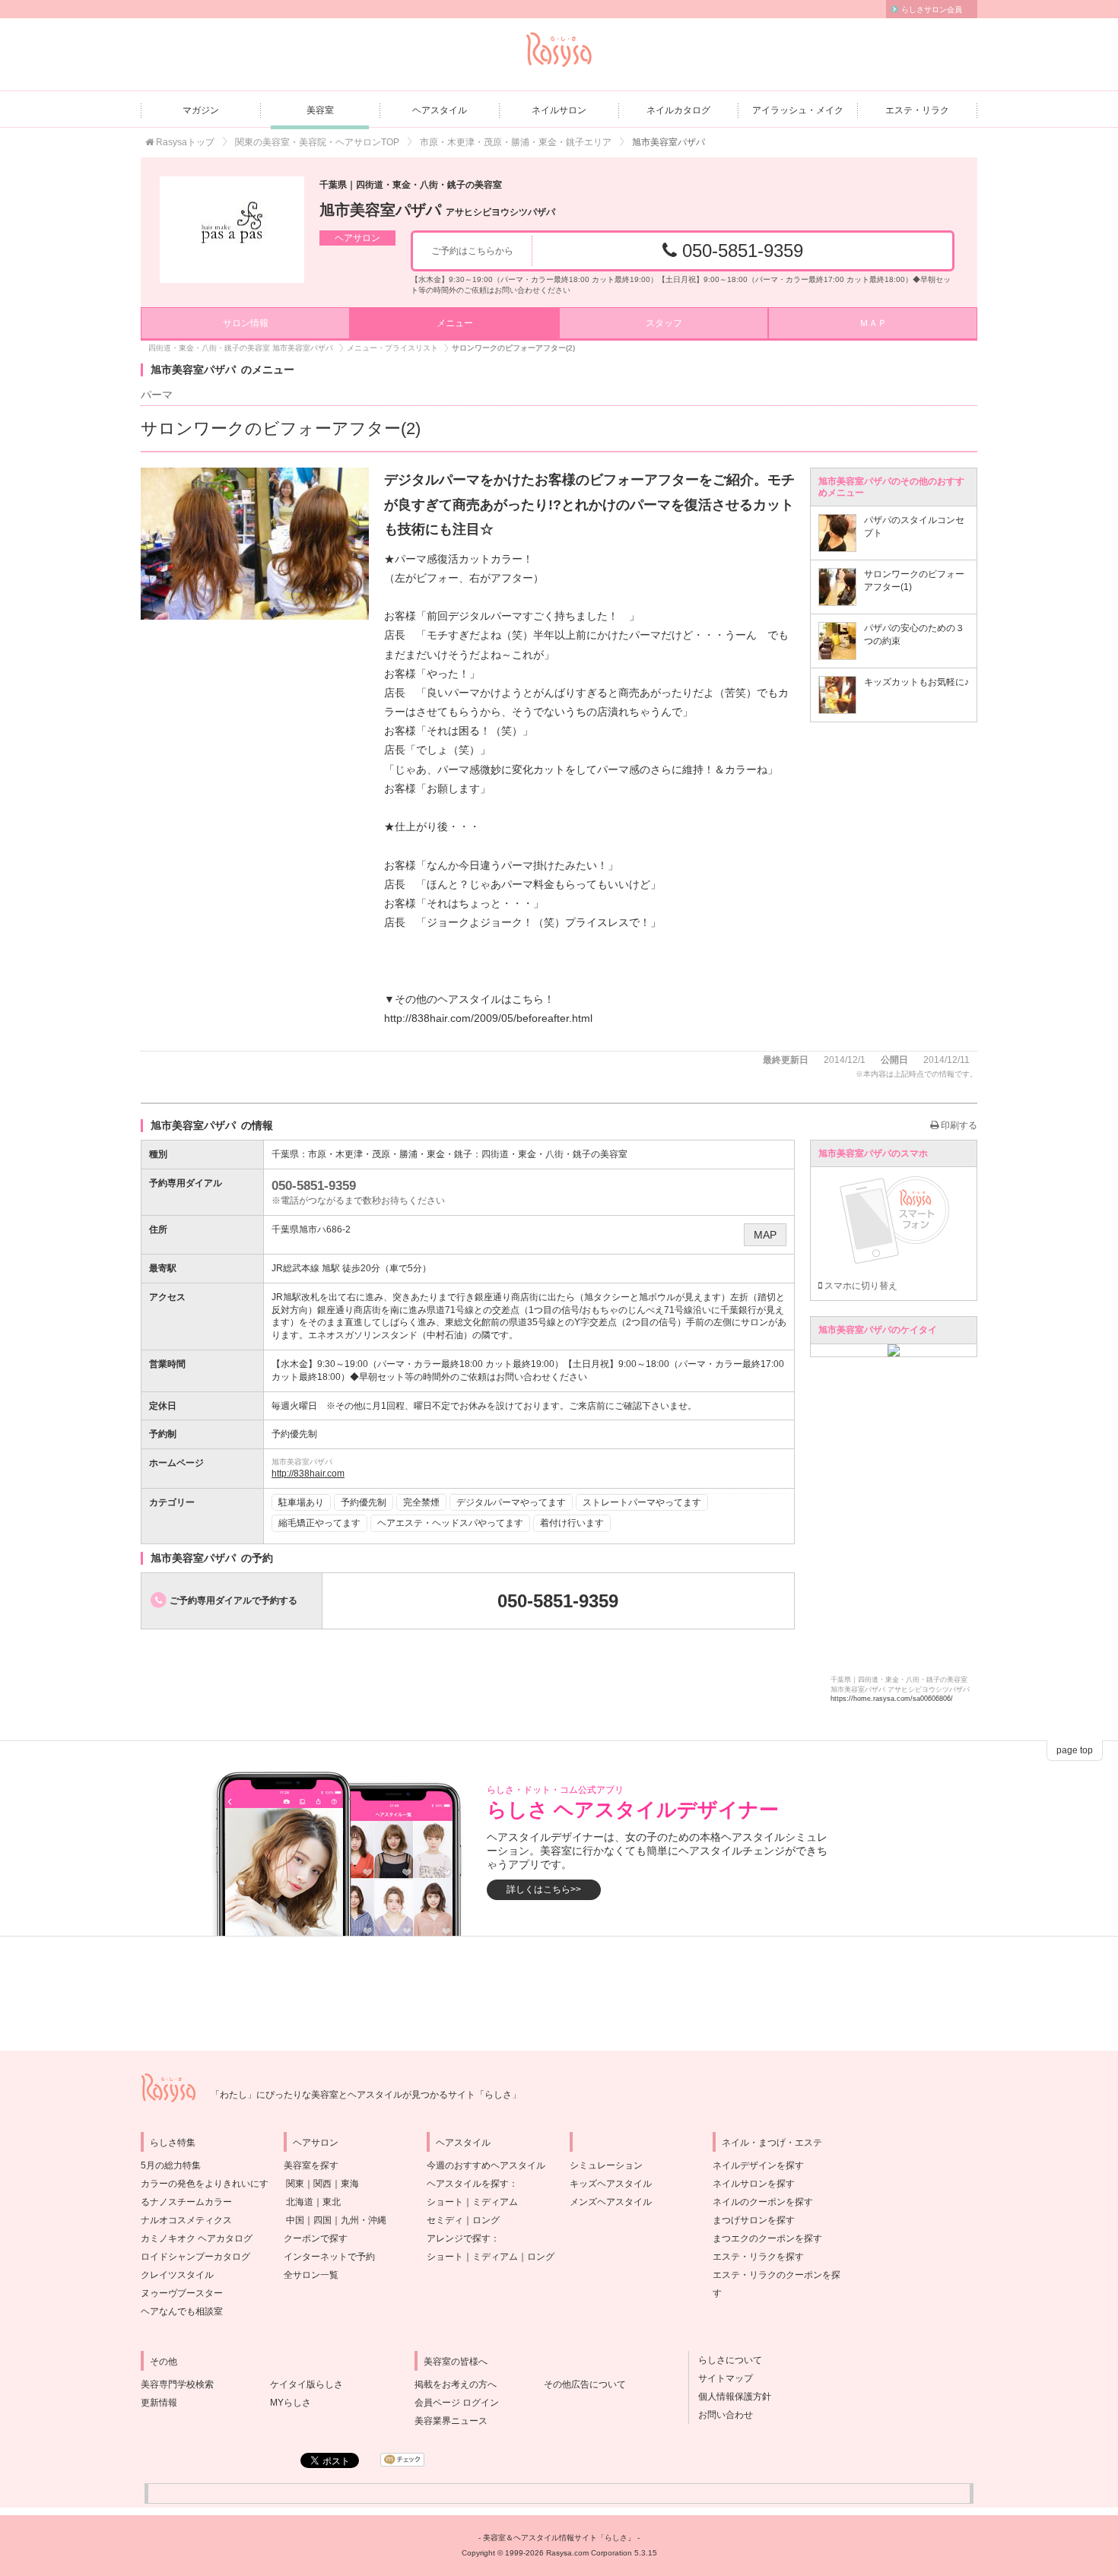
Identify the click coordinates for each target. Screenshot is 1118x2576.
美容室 (320, 110)
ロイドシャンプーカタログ (195, 2257)
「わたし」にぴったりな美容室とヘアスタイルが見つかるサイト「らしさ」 (366, 2095)
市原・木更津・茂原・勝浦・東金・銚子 (390, 1154)
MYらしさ (291, 2403)
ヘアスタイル (440, 110)
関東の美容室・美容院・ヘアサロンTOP (317, 142)
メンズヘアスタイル (611, 2202)
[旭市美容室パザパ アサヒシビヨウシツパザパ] (232, 230)
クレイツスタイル (177, 2275)
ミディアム (495, 2202)
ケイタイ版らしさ (306, 2384)
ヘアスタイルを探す (468, 2184)
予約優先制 (364, 1502)
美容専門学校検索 (177, 2384)
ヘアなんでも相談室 (182, 2311)
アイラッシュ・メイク (798, 110)
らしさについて (726, 2360)
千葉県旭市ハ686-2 (311, 1229)
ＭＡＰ (873, 323)
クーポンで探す (316, 2238)
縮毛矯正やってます (319, 1523)
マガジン (201, 110)
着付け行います (572, 1523)
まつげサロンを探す (754, 2220)
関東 (295, 2184)
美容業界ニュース (451, 2421)
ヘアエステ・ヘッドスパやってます (450, 1523)
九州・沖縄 (364, 2220)
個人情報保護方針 (730, 2397)
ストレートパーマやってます (642, 1502)
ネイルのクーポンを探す (763, 2202)
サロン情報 (246, 323)
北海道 (300, 2202)
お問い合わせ (721, 2415)
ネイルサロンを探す (754, 2184)
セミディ (445, 2220)
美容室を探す (311, 2165)
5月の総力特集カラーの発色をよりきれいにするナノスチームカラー (205, 2184)
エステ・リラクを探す (758, 2257)
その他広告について (585, 2384)
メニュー (455, 323)
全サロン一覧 (311, 2275)
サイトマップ (721, 2378)
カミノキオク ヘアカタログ (197, 2238)
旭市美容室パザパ (437, 210)
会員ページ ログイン (457, 2403)
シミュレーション (606, 2165)
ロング (486, 2220)
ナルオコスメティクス (186, 2220)
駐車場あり (301, 1502)
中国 (295, 2220)
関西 (322, 2184)
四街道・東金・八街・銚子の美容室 (554, 1154)
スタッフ (664, 323)
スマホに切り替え (860, 1286)
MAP (765, 1235)
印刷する (958, 1125)
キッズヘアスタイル (611, 2184)
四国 (322, 2220)
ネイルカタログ (678, 110)
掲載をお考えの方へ (456, 2384)
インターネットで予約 (329, 2257)
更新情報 (159, 2403)
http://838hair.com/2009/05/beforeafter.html (488, 1018)
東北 (332, 2202)
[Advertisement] (559, 1994)
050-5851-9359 (740, 251)
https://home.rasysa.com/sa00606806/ (892, 1699)
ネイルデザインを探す (758, 2165)
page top (1075, 1750)
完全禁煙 (421, 1502)
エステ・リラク (917, 110)
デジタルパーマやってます (511, 1502)
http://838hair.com (308, 1474)
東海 (350, 2184)
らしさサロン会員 (932, 10)
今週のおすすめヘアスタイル (486, 2165)
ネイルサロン (559, 110)
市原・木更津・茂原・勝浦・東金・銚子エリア (516, 142)
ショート (445, 2202)
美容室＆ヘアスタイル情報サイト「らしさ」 (559, 2538)
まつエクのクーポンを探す (767, 2238)
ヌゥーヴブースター (182, 2293)
